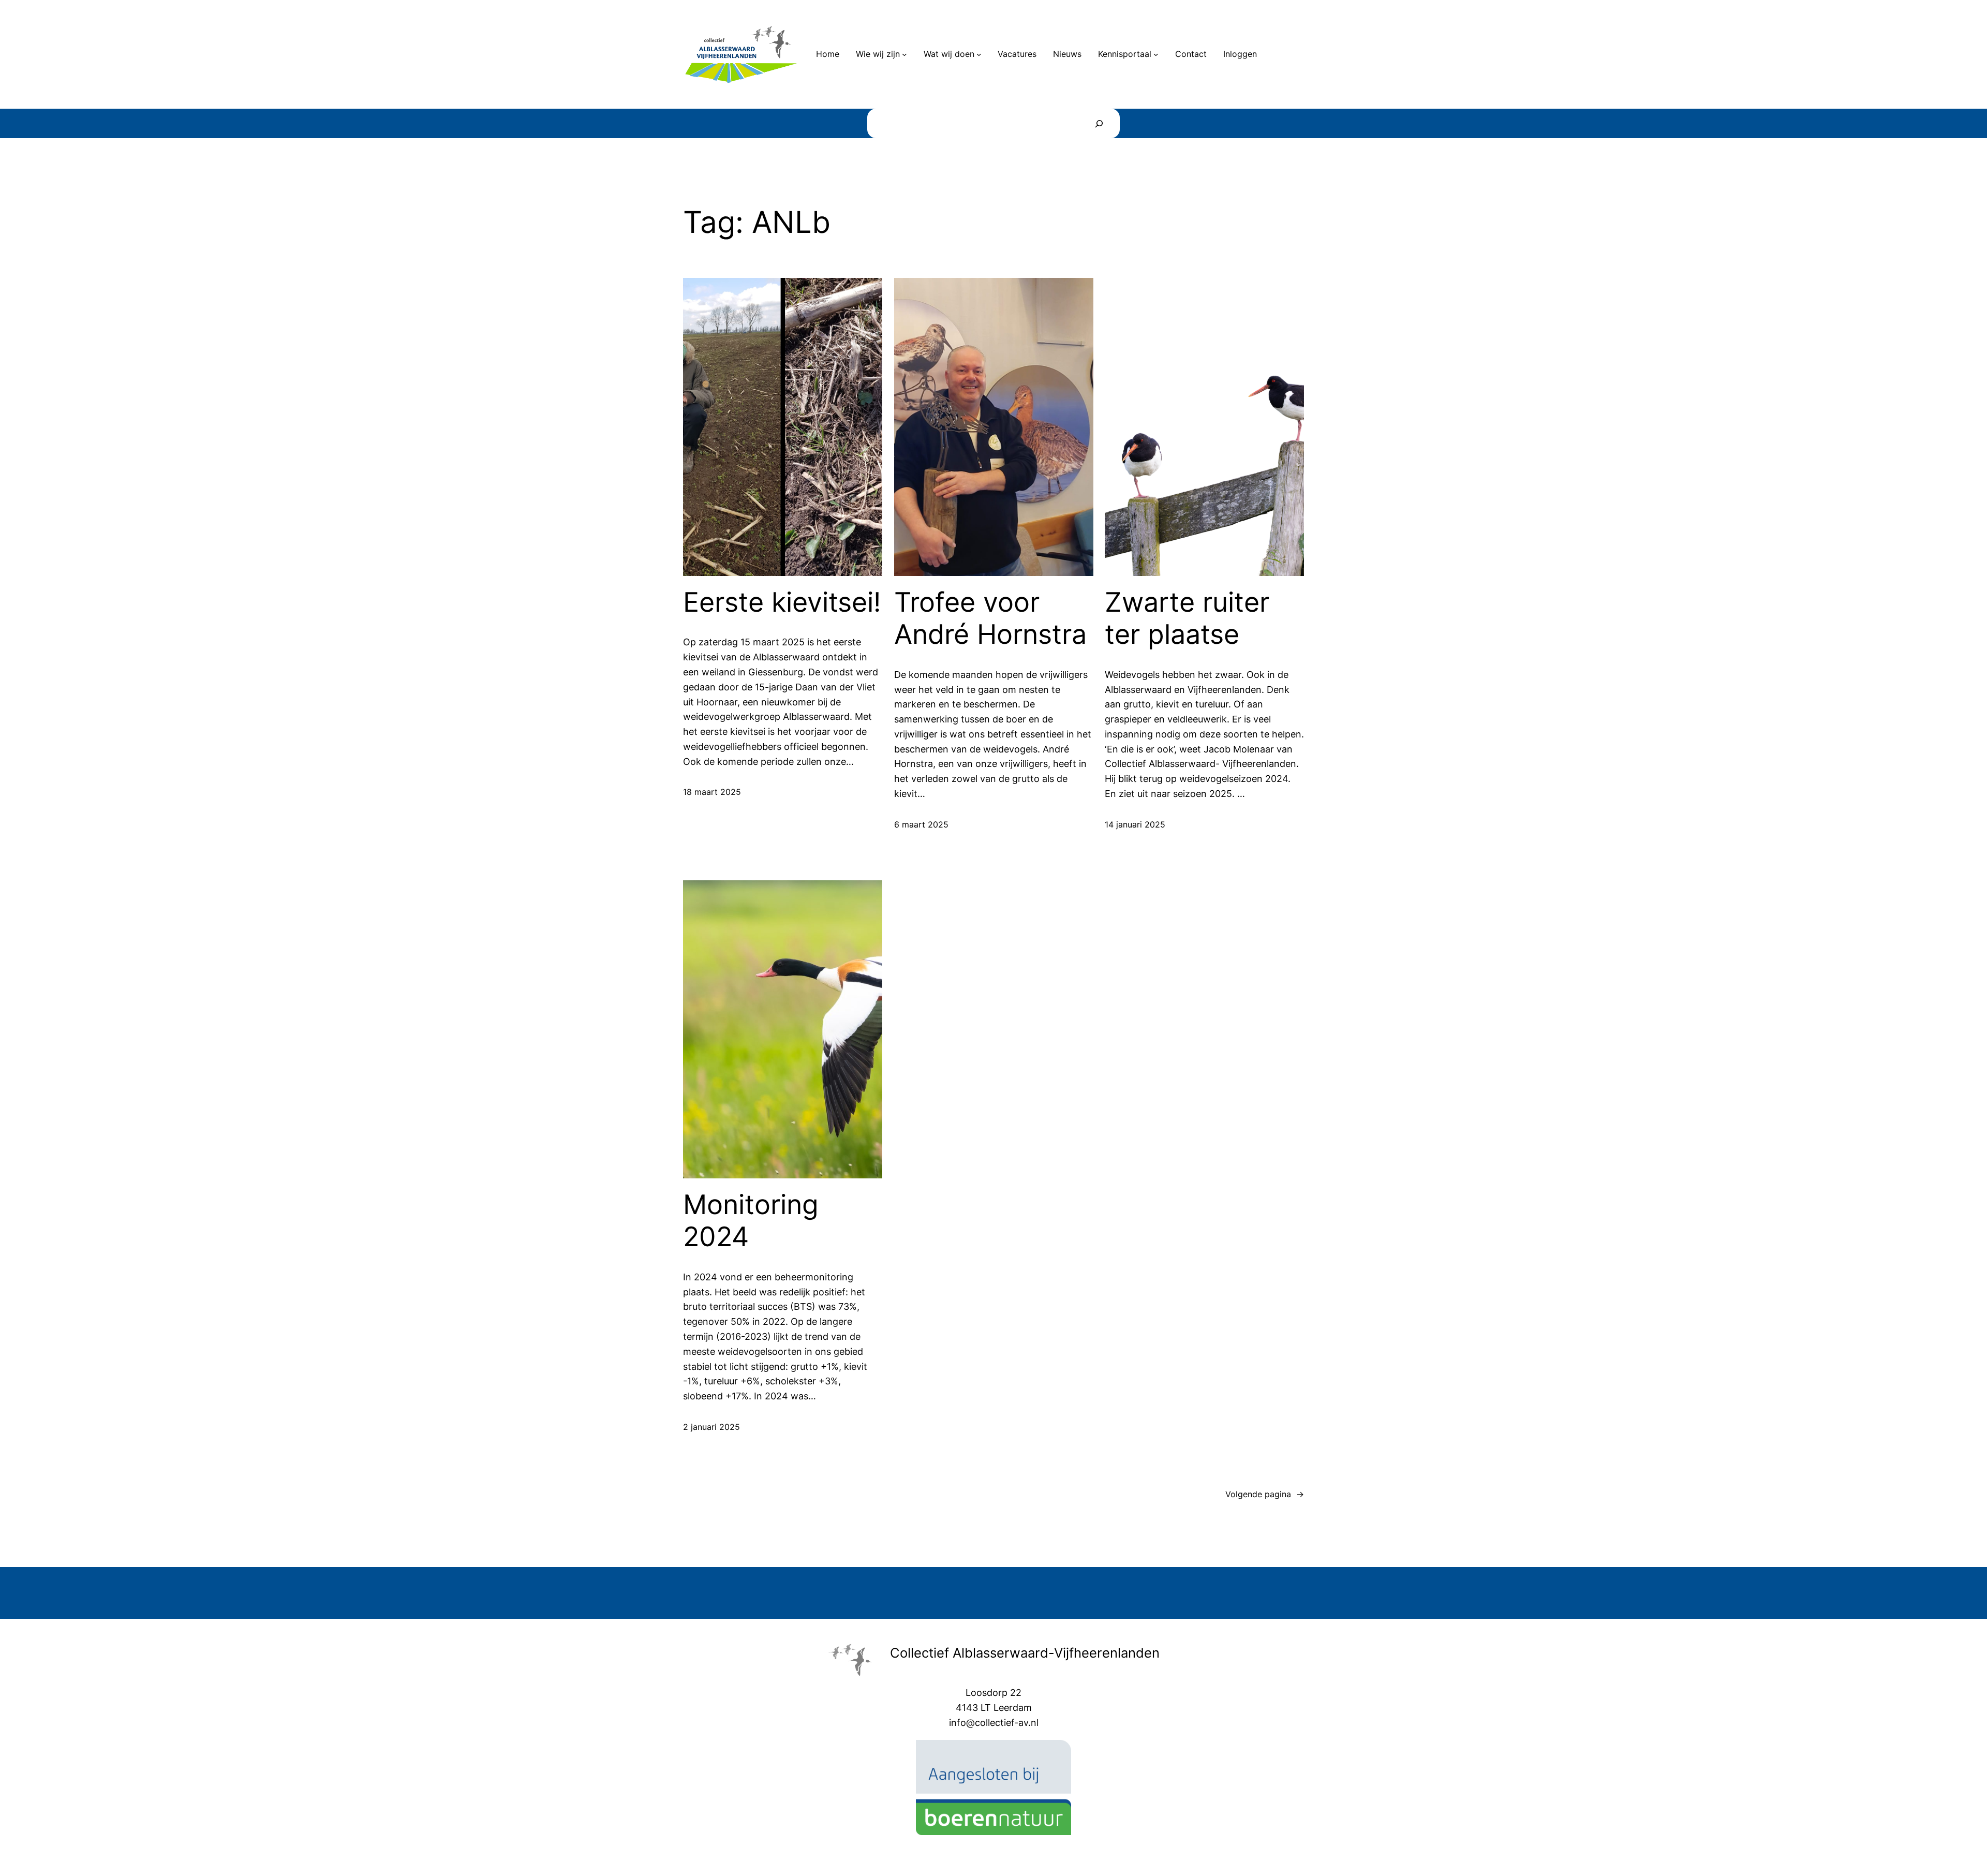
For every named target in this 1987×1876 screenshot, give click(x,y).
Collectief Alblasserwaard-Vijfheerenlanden (1025, 1653)
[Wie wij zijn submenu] (904, 54)
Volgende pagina (1265, 1494)
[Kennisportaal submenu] (1156, 54)
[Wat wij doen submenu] (979, 54)
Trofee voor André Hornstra (990, 618)
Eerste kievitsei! (782, 602)
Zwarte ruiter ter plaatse (1187, 618)
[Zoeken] (1099, 123)
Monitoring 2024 (751, 1221)
